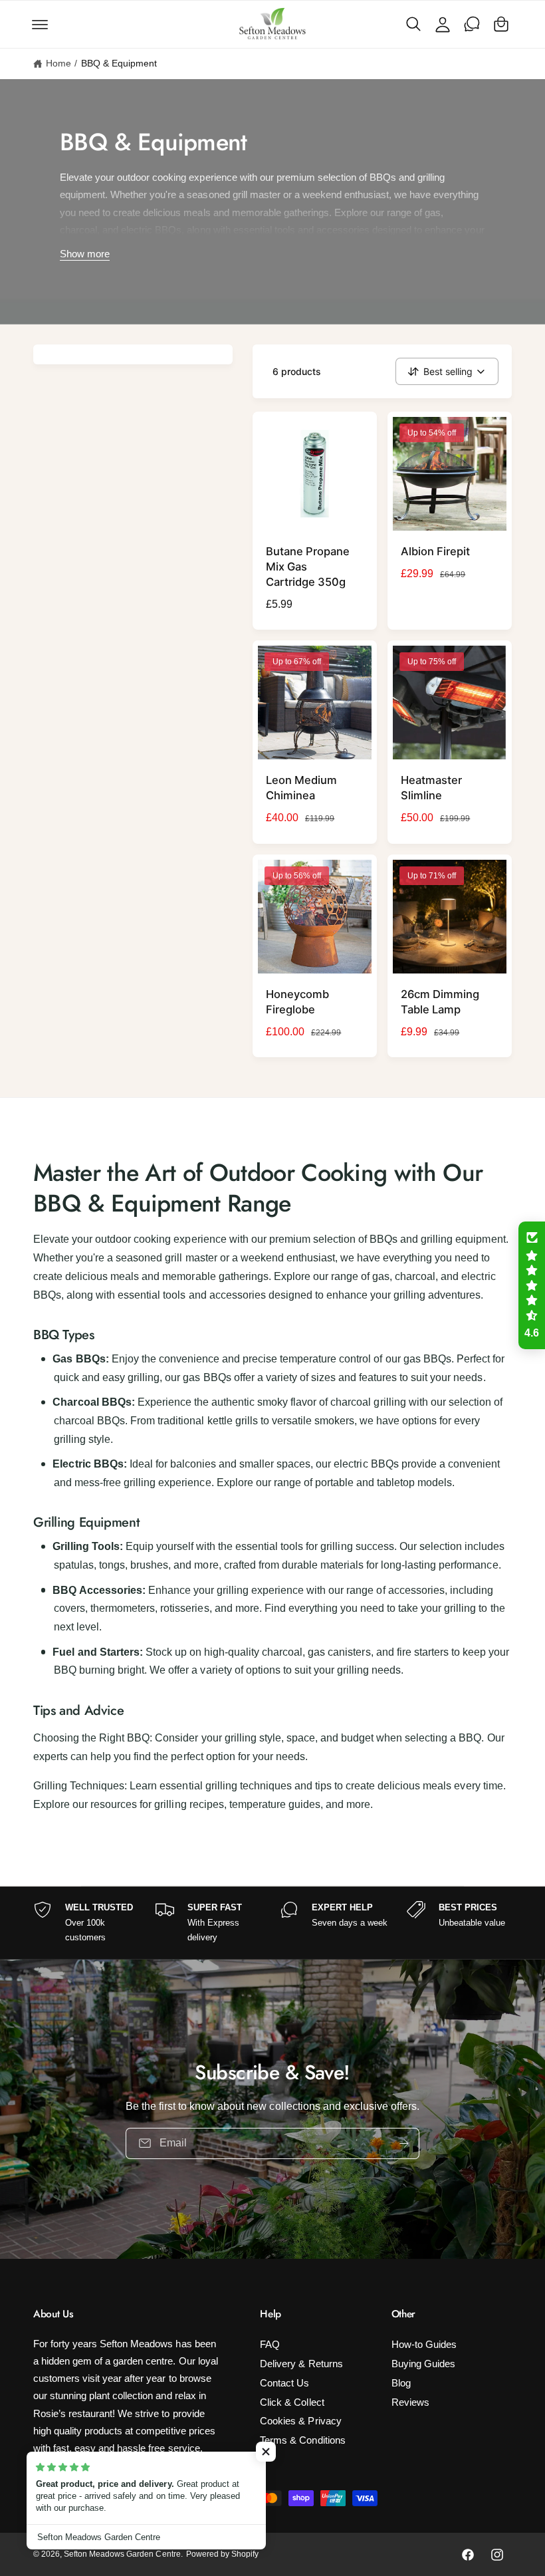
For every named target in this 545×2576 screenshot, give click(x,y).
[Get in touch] (472, 24)
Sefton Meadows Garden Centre (122, 2554)
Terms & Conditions (302, 2440)
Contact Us (284, 2383)
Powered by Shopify (222, 2554)
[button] (40, 24)
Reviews (410, 2402)
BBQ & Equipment (119, 64)
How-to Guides (424, 2345)
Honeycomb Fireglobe (297, 1002)
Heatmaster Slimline (431, 788)
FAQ (270, 2345)
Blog (401, 2383)
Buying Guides (423, 2364)
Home (58, 64)
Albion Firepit (435, 551)
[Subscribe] (404, 2143)
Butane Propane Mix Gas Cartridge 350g (308, 567)
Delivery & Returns (301, 2364)
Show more (85, 255)
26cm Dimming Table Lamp (440, 1002)
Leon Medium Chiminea (301, 788)
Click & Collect (292, 2402)
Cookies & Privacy (300, 2421)
